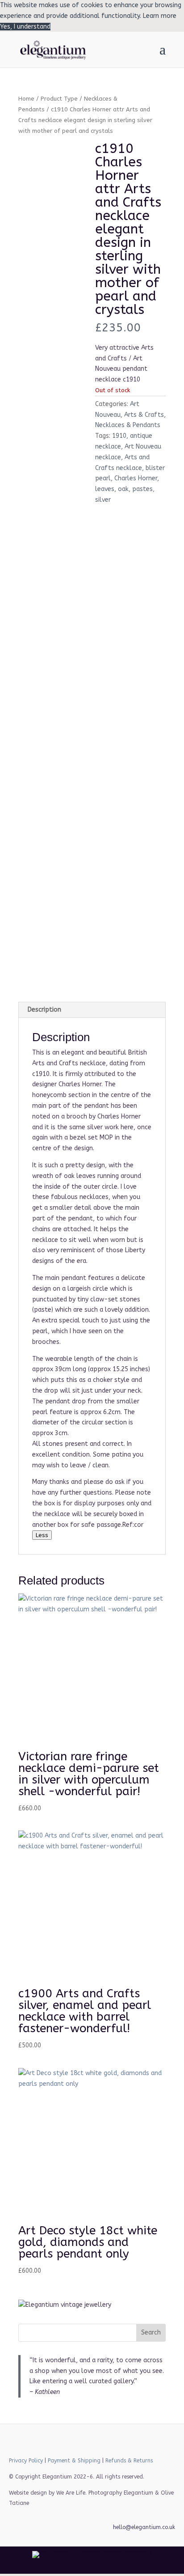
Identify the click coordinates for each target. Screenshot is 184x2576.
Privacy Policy (26, 2461)
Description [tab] (44, 1010)
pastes (142, 489)
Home (26, 99)
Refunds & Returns (129, 2461)
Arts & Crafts (144, 415)
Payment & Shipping (74, 2461)
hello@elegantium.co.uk (144, 2527)
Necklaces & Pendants (128, 425)
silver (103, 500)
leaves (105, 489)
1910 (119, 436)
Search (151, 2332)
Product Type (59, 99)
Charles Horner (136, 478)
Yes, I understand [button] (25, 27)
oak (123, 489)
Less (42, 1535)
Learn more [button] (160, 16)
